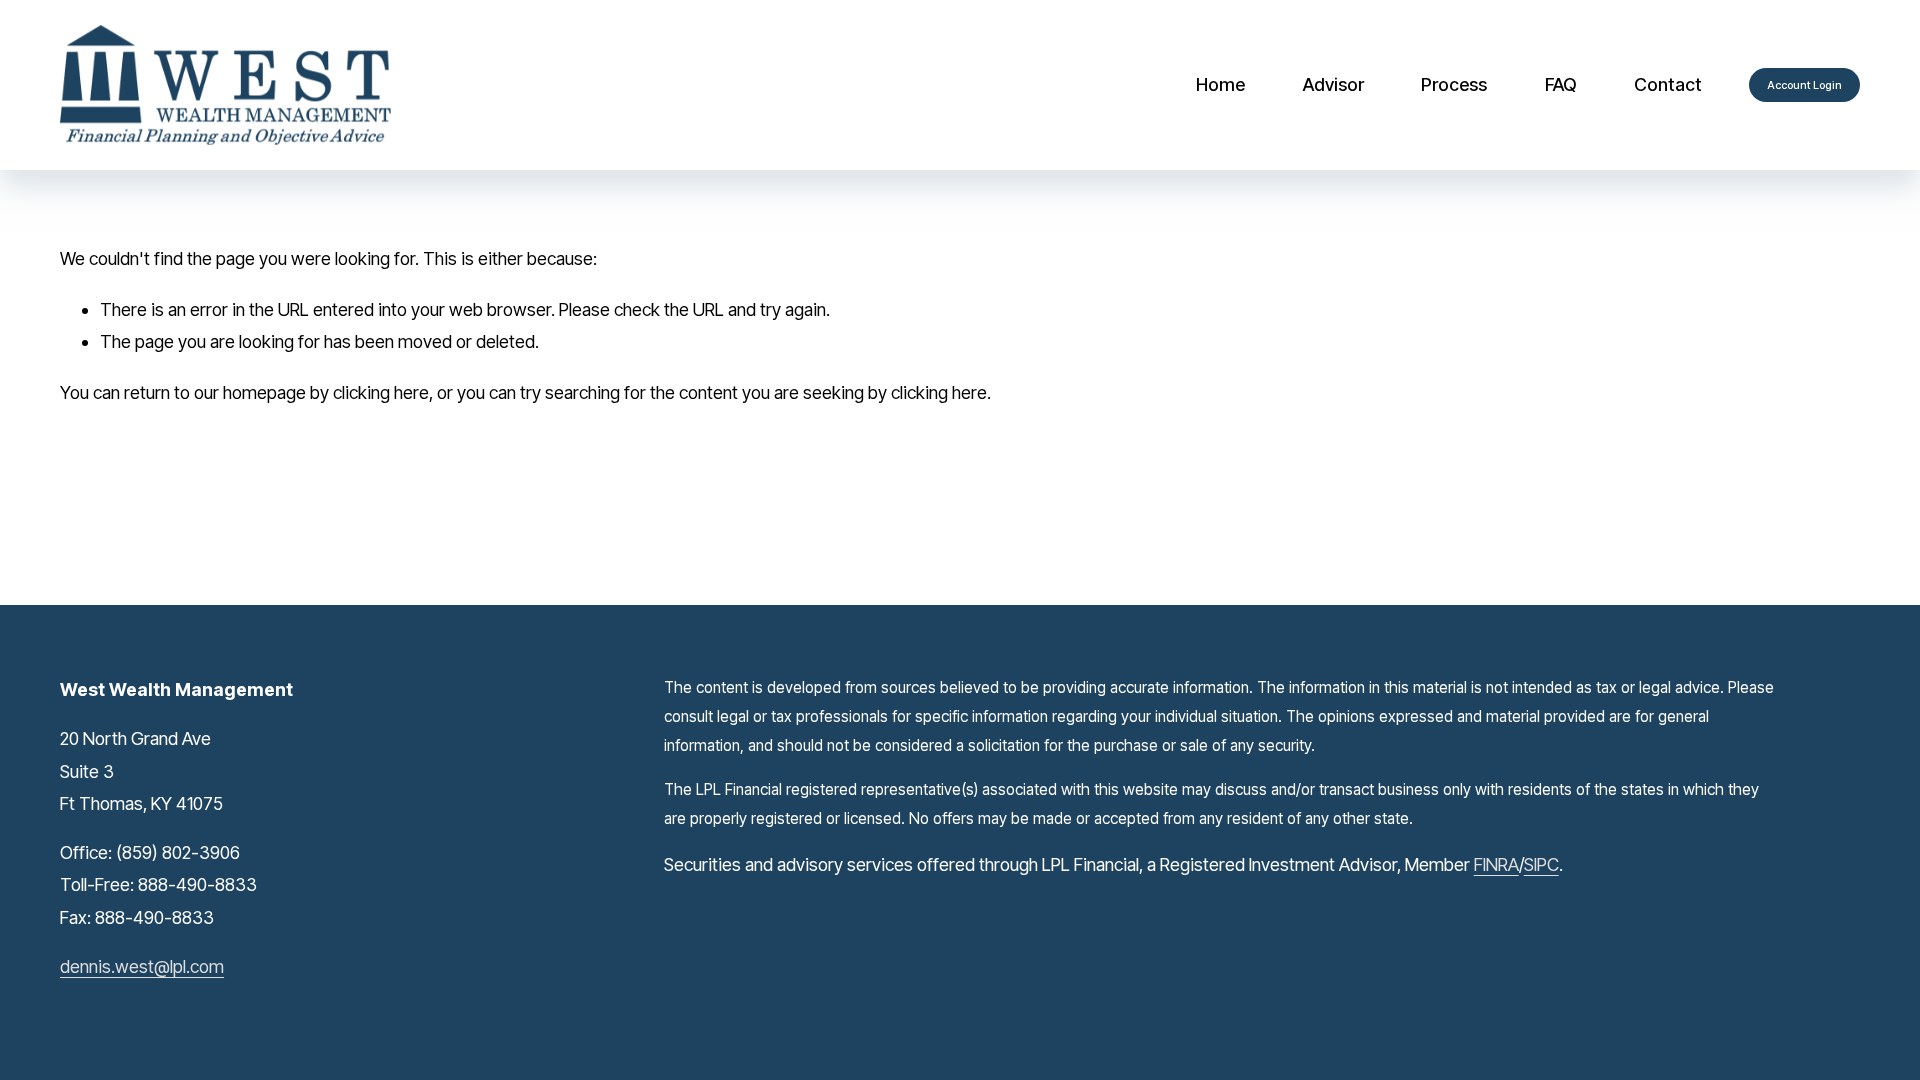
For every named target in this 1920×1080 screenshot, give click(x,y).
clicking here (381, 392)
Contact (1668, 84)
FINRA (1496, 864)
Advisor (1333, 84)
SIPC (1541, 864)
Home (1220, 84)
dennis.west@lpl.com (142, 966)
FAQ (1561, 84)
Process (1454, 84)
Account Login (1804, 85)
